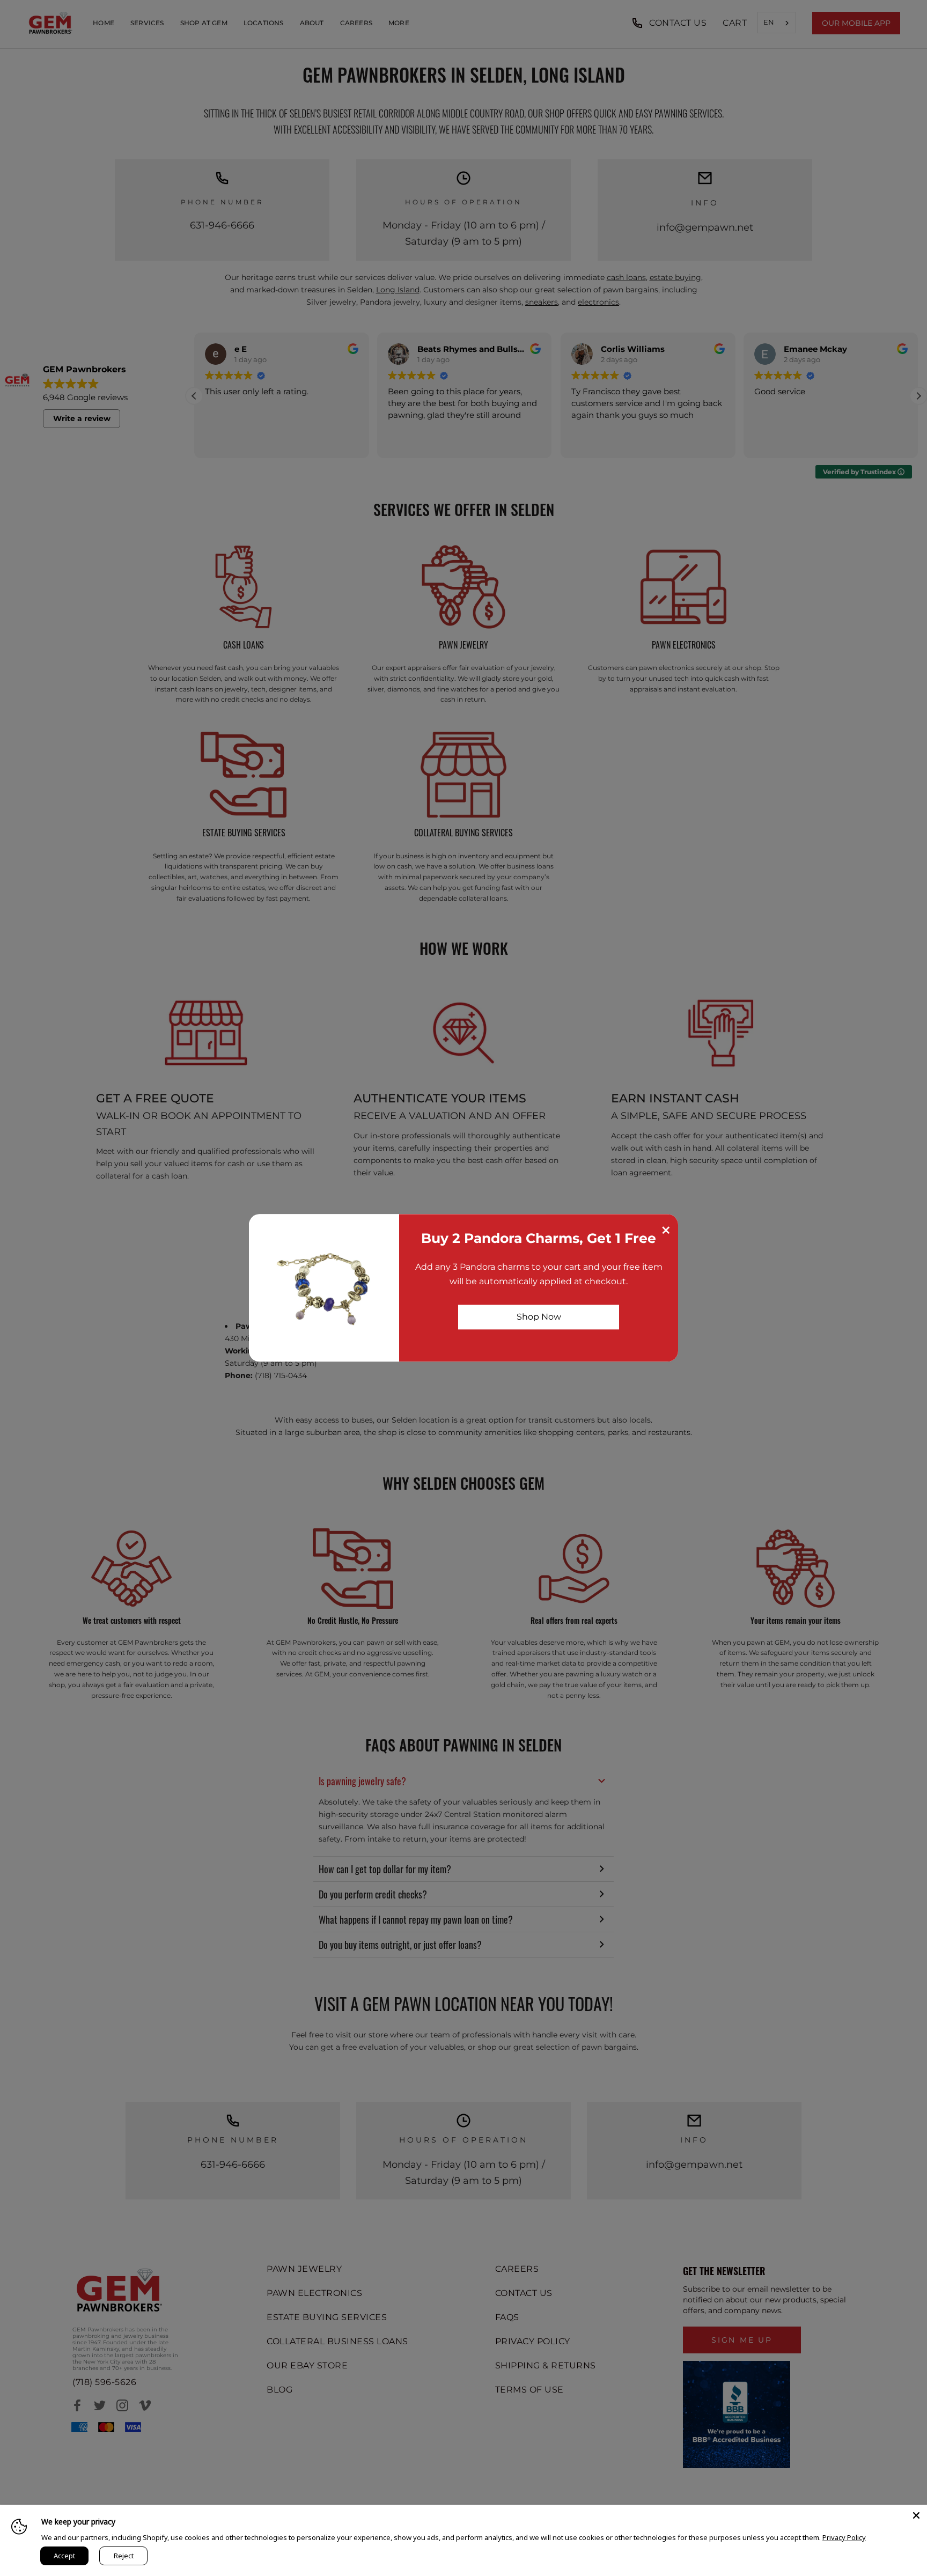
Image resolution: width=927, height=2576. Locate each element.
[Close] (916, 2515)
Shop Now (539, 1317)
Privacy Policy (844, 2537)
